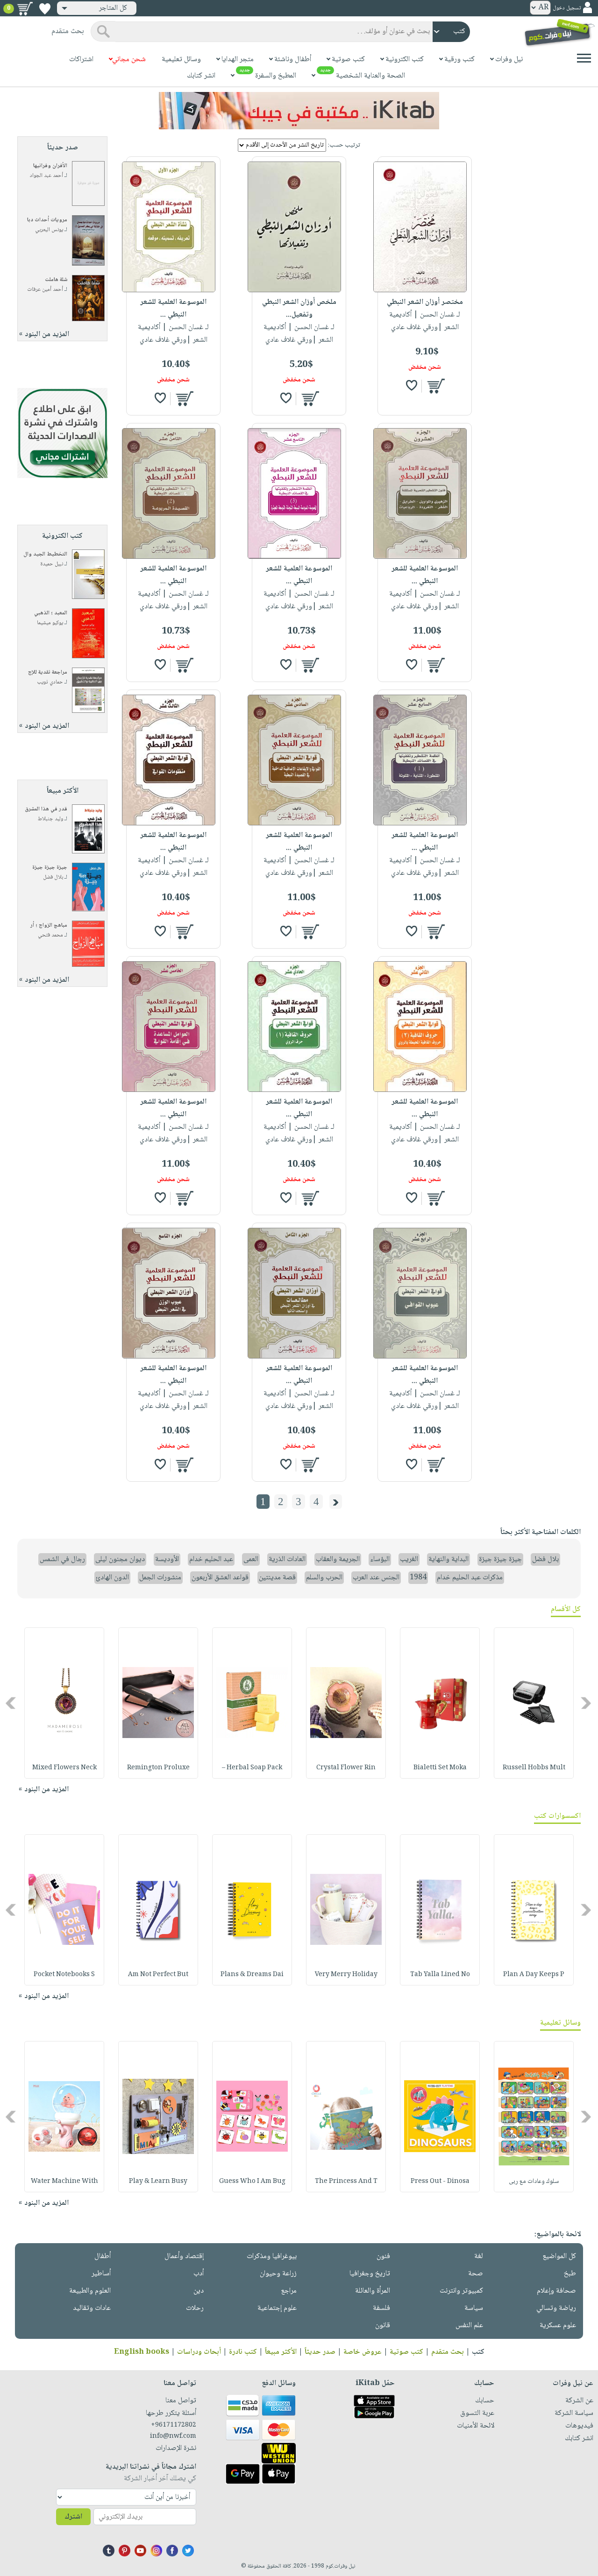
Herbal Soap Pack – (252, 1768)
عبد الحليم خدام (211, 1559)
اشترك (73, 2517)
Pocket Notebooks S (64, 1975)
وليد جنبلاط (50, 819)
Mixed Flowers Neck (64, 1768)
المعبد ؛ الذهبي (51, 613)
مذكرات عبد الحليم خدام (470, 1578)
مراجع (289, 2291)
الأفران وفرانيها (50, 166)
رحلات (195, 2308)
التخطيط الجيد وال (45, 554)
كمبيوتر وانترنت (461, 2291)
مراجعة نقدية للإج (48, 672)
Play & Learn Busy (158, 2182)
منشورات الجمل (160, 1578)
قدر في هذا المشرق (46, 809)
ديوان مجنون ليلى (120, 1559)
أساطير (101, 2274)
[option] (534, 1703)
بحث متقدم (448, 2352)
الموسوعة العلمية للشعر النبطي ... (173, 309)
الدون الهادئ (112, 1578)
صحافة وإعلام (556, 2291)
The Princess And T (346, 2182)
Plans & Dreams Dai (252, 1975)
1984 (418, 1578)
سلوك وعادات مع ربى (534, 2182)
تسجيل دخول (567, 8)
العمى (251, 1559)
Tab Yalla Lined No (440, 1975)
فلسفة (381, 2308)
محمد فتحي (50, 935)
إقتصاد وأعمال (184, 2256)
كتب (478, 2352)
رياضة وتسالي (556, 2308)
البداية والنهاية (448, 1559)
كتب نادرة (243, 2352)
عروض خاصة (363, 2352)
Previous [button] (587, 1703)
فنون (383, 2256)
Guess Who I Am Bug (252, 2182)
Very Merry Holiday (346, 1975)
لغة (479, 2256)
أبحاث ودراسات (199, 2352)
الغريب (409, 1559)
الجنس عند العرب (376, 1578)
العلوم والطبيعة (90, 2291)
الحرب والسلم (324, 1578)
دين (199, 2291)
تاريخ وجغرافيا (370, 2274)
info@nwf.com (173, 2436)
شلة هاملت (56, 280)
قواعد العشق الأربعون (220, 1578)
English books (142, 2352)
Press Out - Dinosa (440, 2182)
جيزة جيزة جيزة (50, 868)
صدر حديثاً (320, 2352)
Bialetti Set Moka (440, 1768)
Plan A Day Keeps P (534, 1975)
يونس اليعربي (49, 230)
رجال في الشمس (62, 1559)
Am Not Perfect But (158, 1975)
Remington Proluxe (158, 1768)
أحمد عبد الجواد (46, 176)
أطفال (103, 2256)
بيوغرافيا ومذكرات (272, 2256)
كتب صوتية (406, 2352)
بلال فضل (53, 877)
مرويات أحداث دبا (47, 220)
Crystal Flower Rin (346, 1768)
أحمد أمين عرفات (45, 290)
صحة (476, 2274)
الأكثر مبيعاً (281, 2352)
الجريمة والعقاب (338, 1559)
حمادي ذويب (50, 682)
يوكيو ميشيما (50, 623)
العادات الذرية (287, 1559)
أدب (199, 2274)
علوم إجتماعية (277, 2308)
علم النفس (469, 2326)
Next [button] (11, 1703)
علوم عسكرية (558, 2326)
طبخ (570, 2274)
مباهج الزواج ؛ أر (49, 926)
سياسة (474, 2308)
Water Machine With (64, 2182)
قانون (383, 2326)
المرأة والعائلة (373, 2291)
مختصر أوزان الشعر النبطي (425, 302)
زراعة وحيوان (278, 2274)
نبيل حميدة (52, 564)
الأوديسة (167, 1559)
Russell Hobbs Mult (534, 1768)
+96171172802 (174, 2425)
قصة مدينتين (277, 1578)
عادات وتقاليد (92, 2308)
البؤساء (380, 1559)
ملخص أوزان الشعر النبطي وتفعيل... (299, 309)
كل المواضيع (559, 2256)
